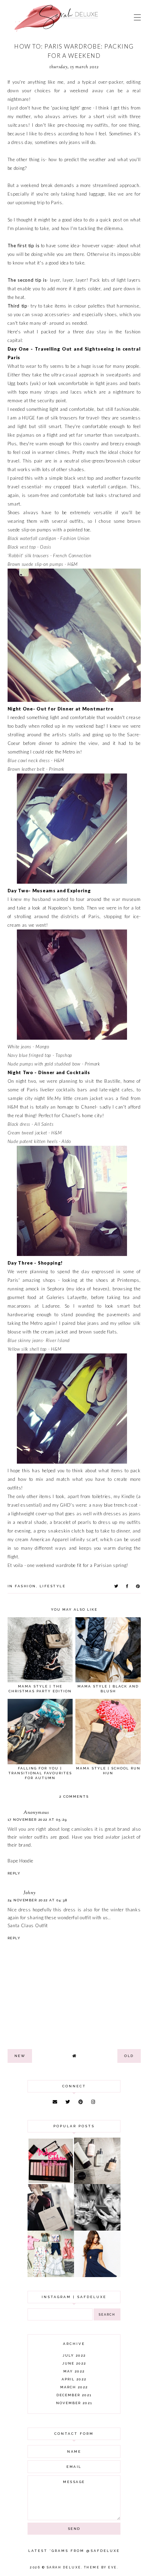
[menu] (137, 17)
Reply (14, 1873)
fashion (25, 1586)
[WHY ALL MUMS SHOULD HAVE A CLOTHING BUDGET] (51, 2229)
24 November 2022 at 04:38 (38, 1900)
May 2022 (74, 2371)
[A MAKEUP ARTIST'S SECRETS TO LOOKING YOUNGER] (97, 2229)
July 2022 (74, 2355)
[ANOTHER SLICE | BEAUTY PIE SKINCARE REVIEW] (97, 2182)
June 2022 (74, 2363)
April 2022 (74, 2379)
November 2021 (74, 2403)
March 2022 (74, 2387)
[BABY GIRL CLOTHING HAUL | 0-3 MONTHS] (51, 2275)
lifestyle (53, 1586)
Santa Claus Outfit (28, 1925)
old (129, 2056)
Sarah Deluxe (64, 2567)
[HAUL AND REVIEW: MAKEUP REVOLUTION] (51, 2182)
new (20, 2056)
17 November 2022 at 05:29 (37, 1820)
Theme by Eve (101, 2567)
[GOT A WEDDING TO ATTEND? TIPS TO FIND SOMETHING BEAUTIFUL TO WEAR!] (97, 2275)
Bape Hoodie (21, 1861)
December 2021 (74, 2395)
